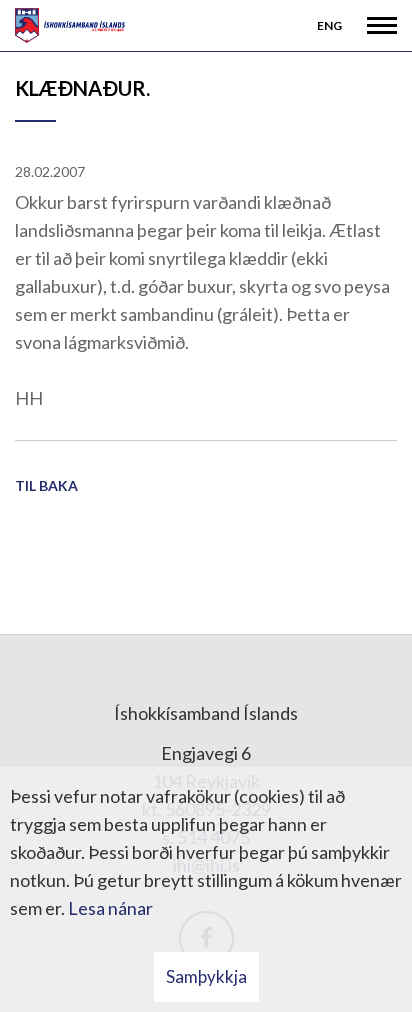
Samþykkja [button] (206, 976)
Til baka (46, 485)
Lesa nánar (110, 908)
